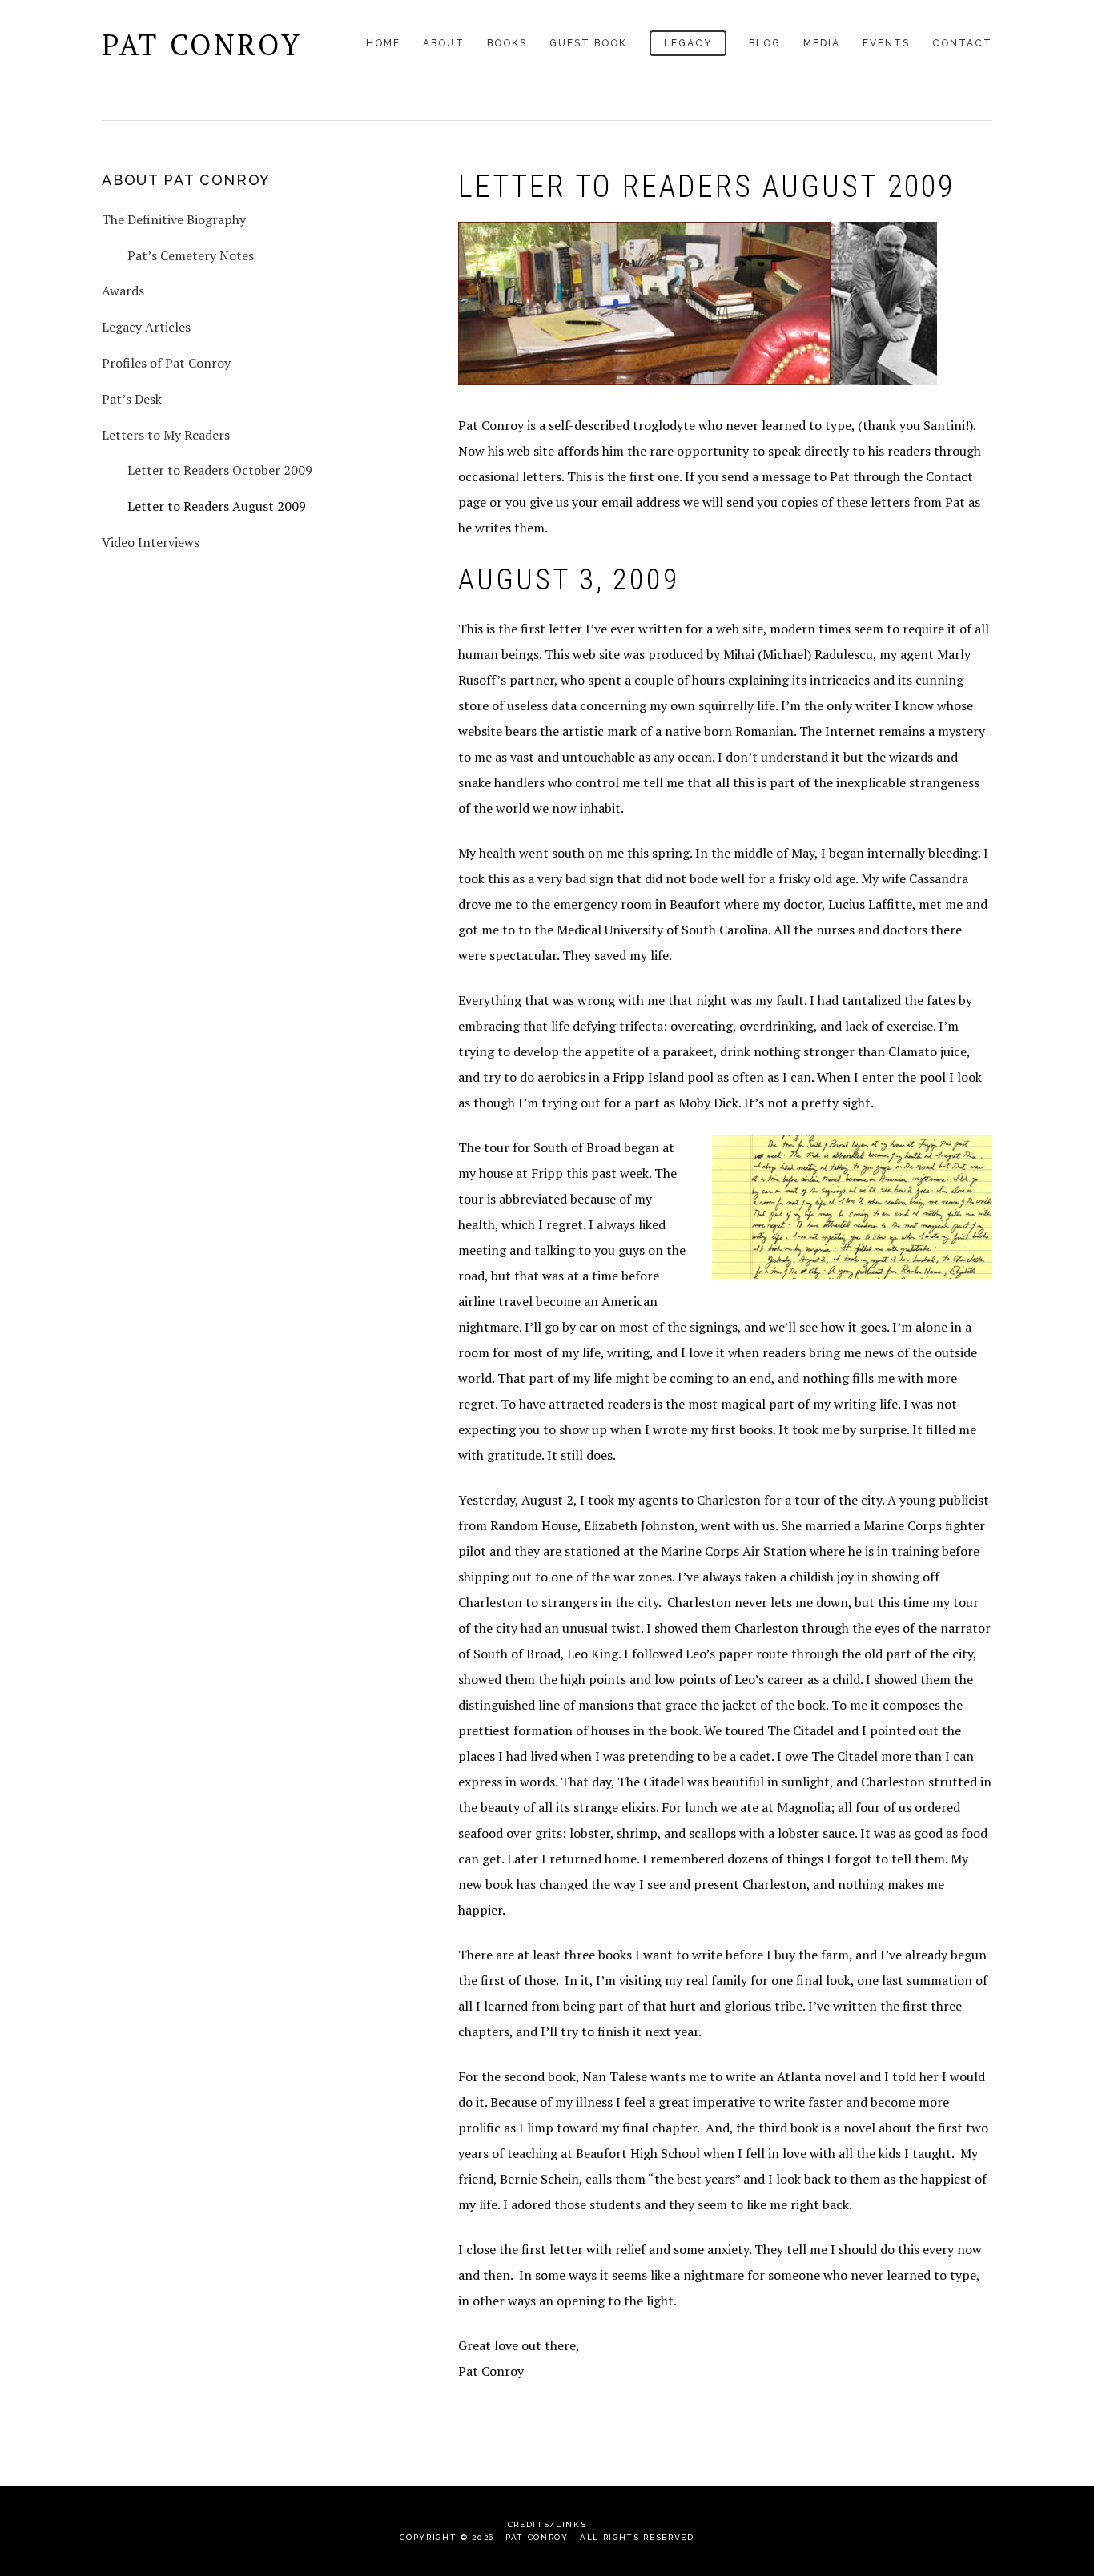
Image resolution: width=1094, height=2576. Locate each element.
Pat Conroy (202, 44)
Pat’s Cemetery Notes (191, 255)
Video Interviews (151, 542)
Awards (123, 291)
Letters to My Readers (166, 435)
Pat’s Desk (132, 399)
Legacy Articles (146, 327)
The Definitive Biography (174, 219)
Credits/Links (547, 2524)
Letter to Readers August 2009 (217, 506)
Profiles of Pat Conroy (166, 363)
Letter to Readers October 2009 (220, 470)
